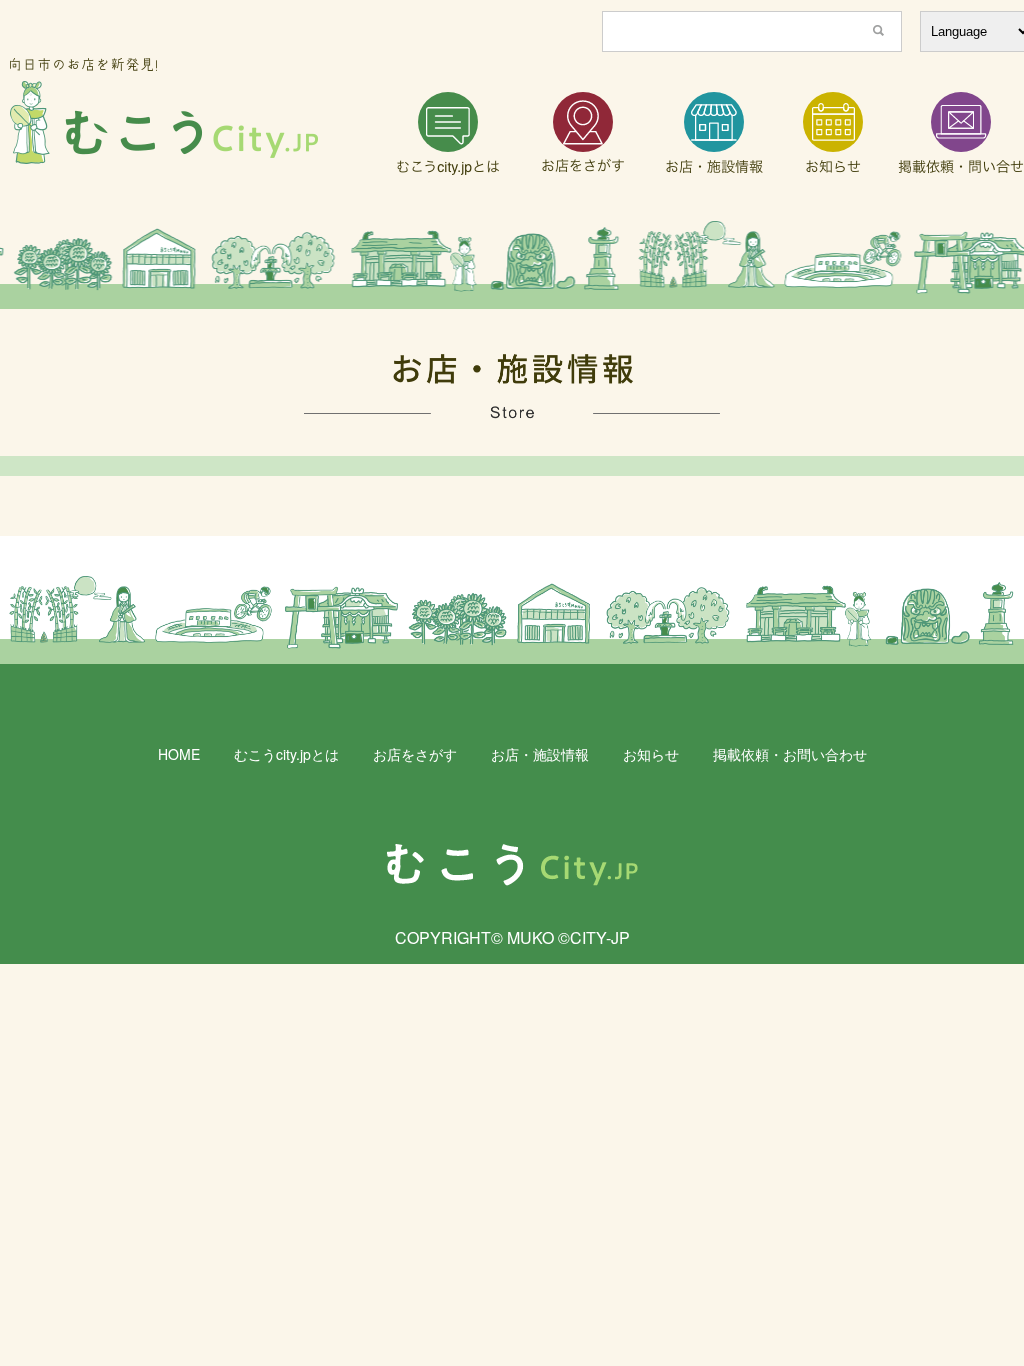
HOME (179, 754)
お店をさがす (415, 754)
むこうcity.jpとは (286, 754)
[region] (512, 265)
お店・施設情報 (540, 754)
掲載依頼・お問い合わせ (790, 754)
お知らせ (651, 754)
